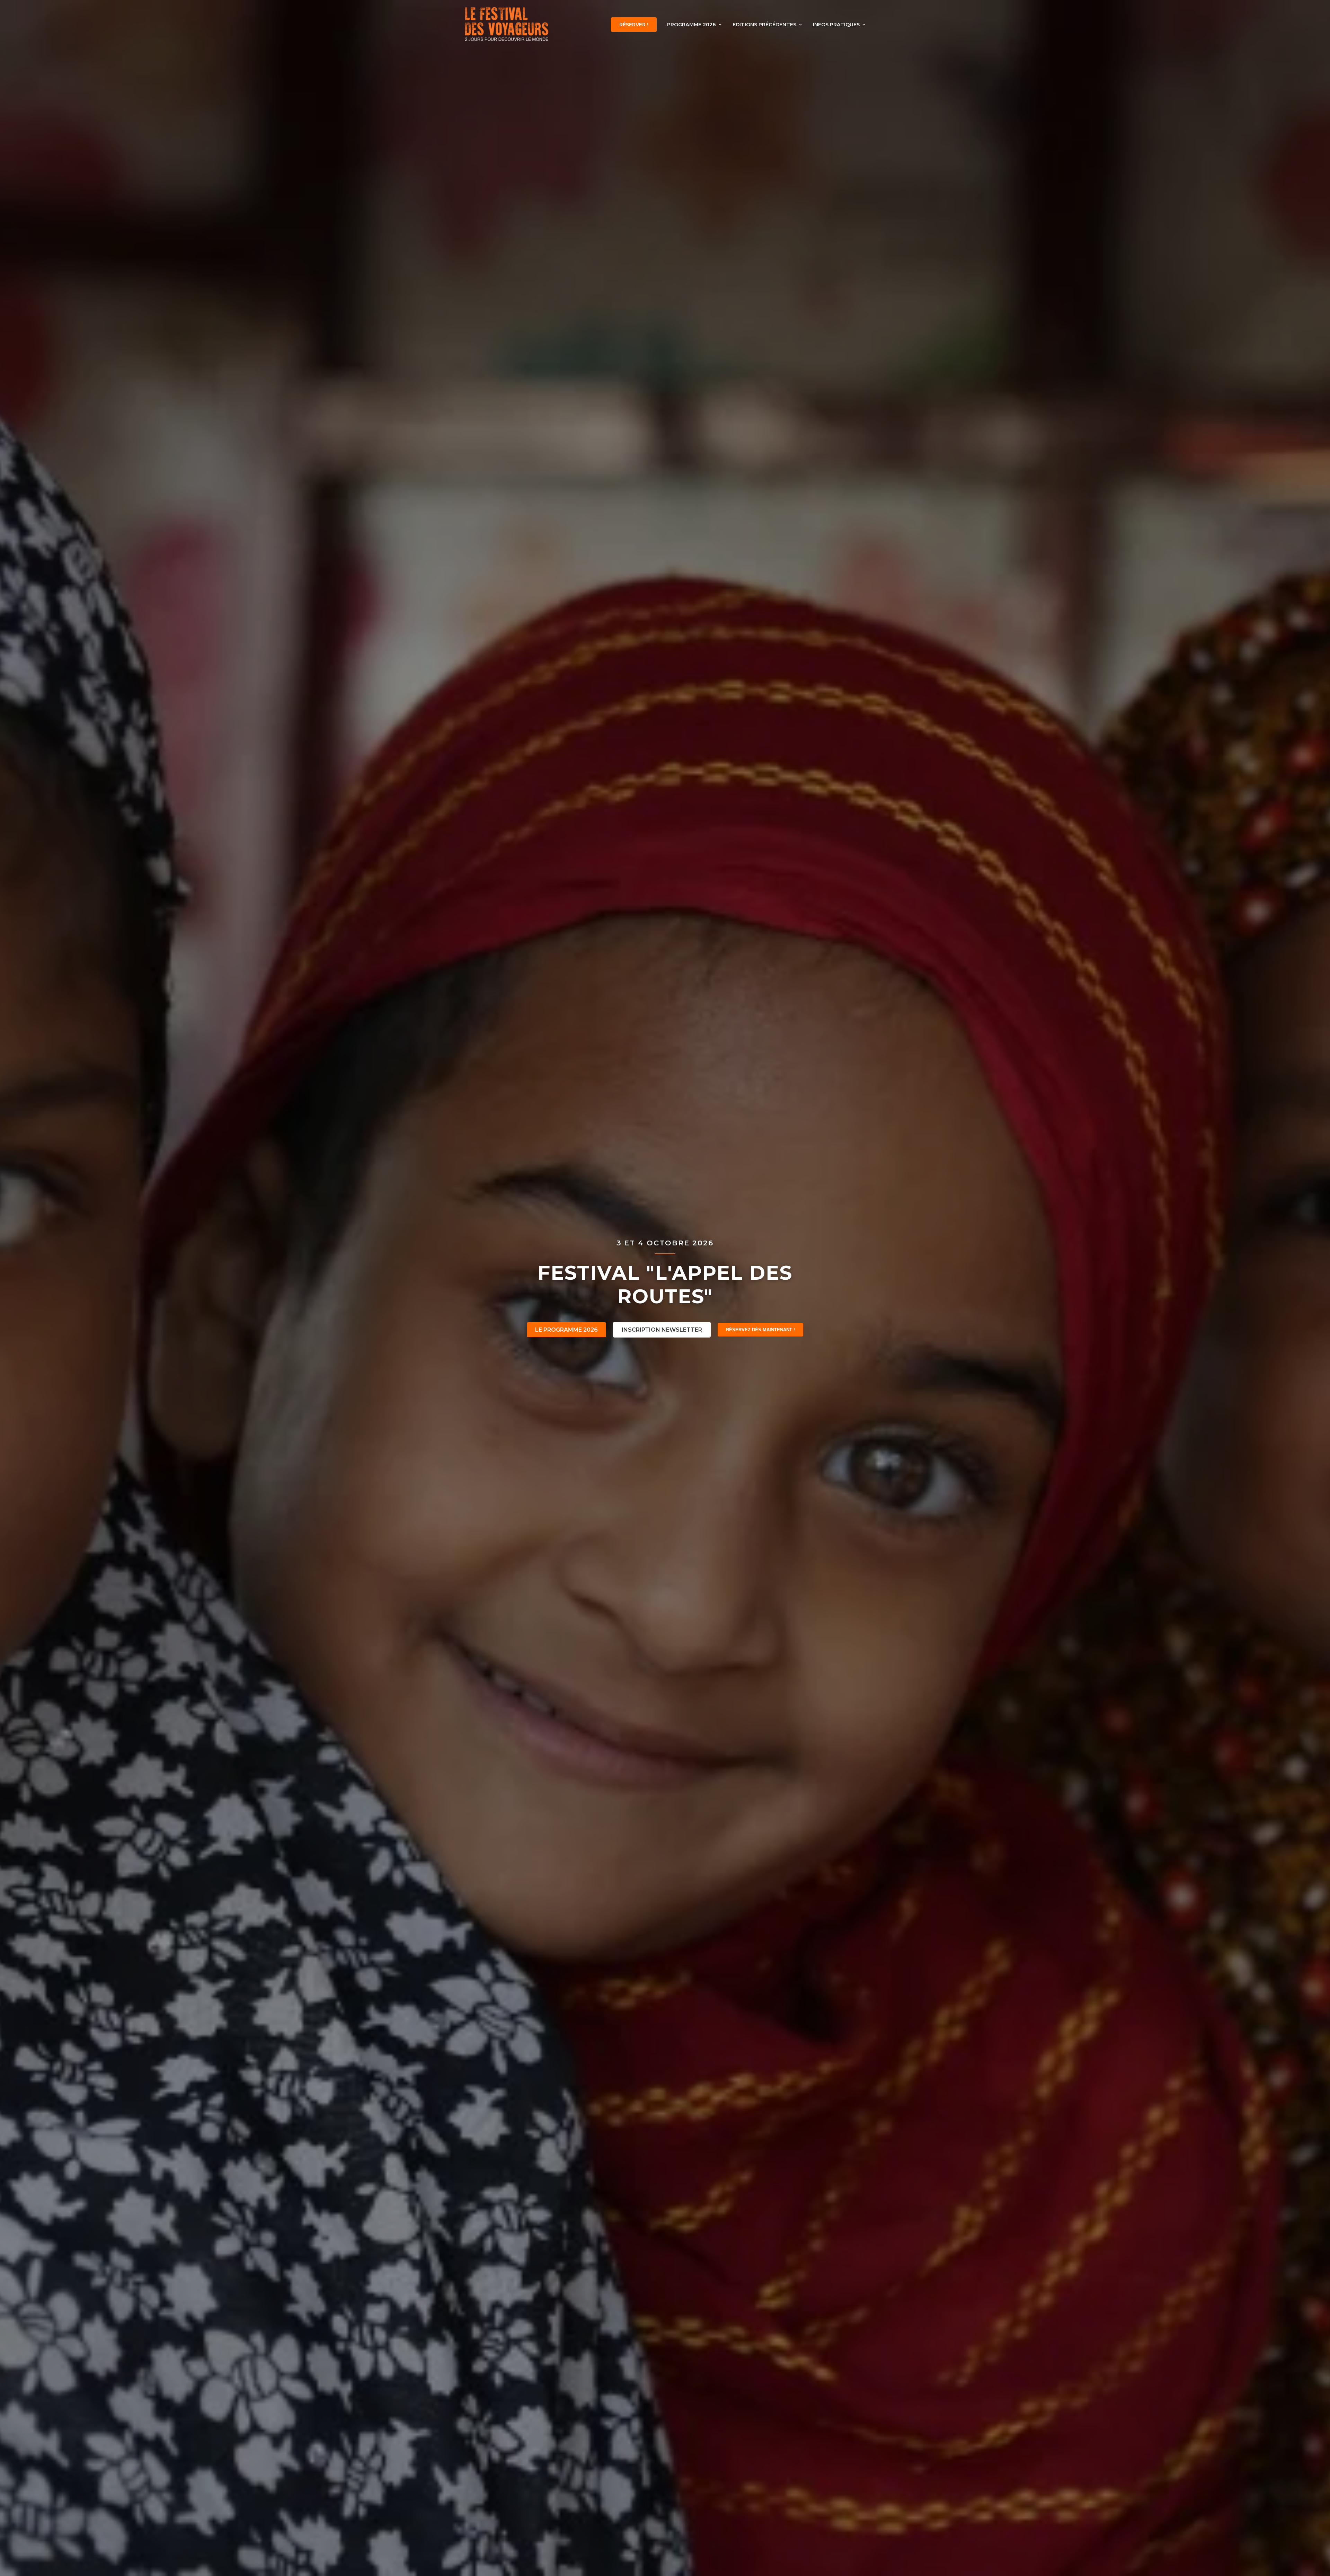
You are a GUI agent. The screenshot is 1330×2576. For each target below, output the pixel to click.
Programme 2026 (691, 25)
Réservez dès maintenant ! (760, 1330)
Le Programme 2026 (566, 1330)
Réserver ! (634, 25)
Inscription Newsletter (662, 1330)
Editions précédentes (764, 25)
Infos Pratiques (836, 25)
